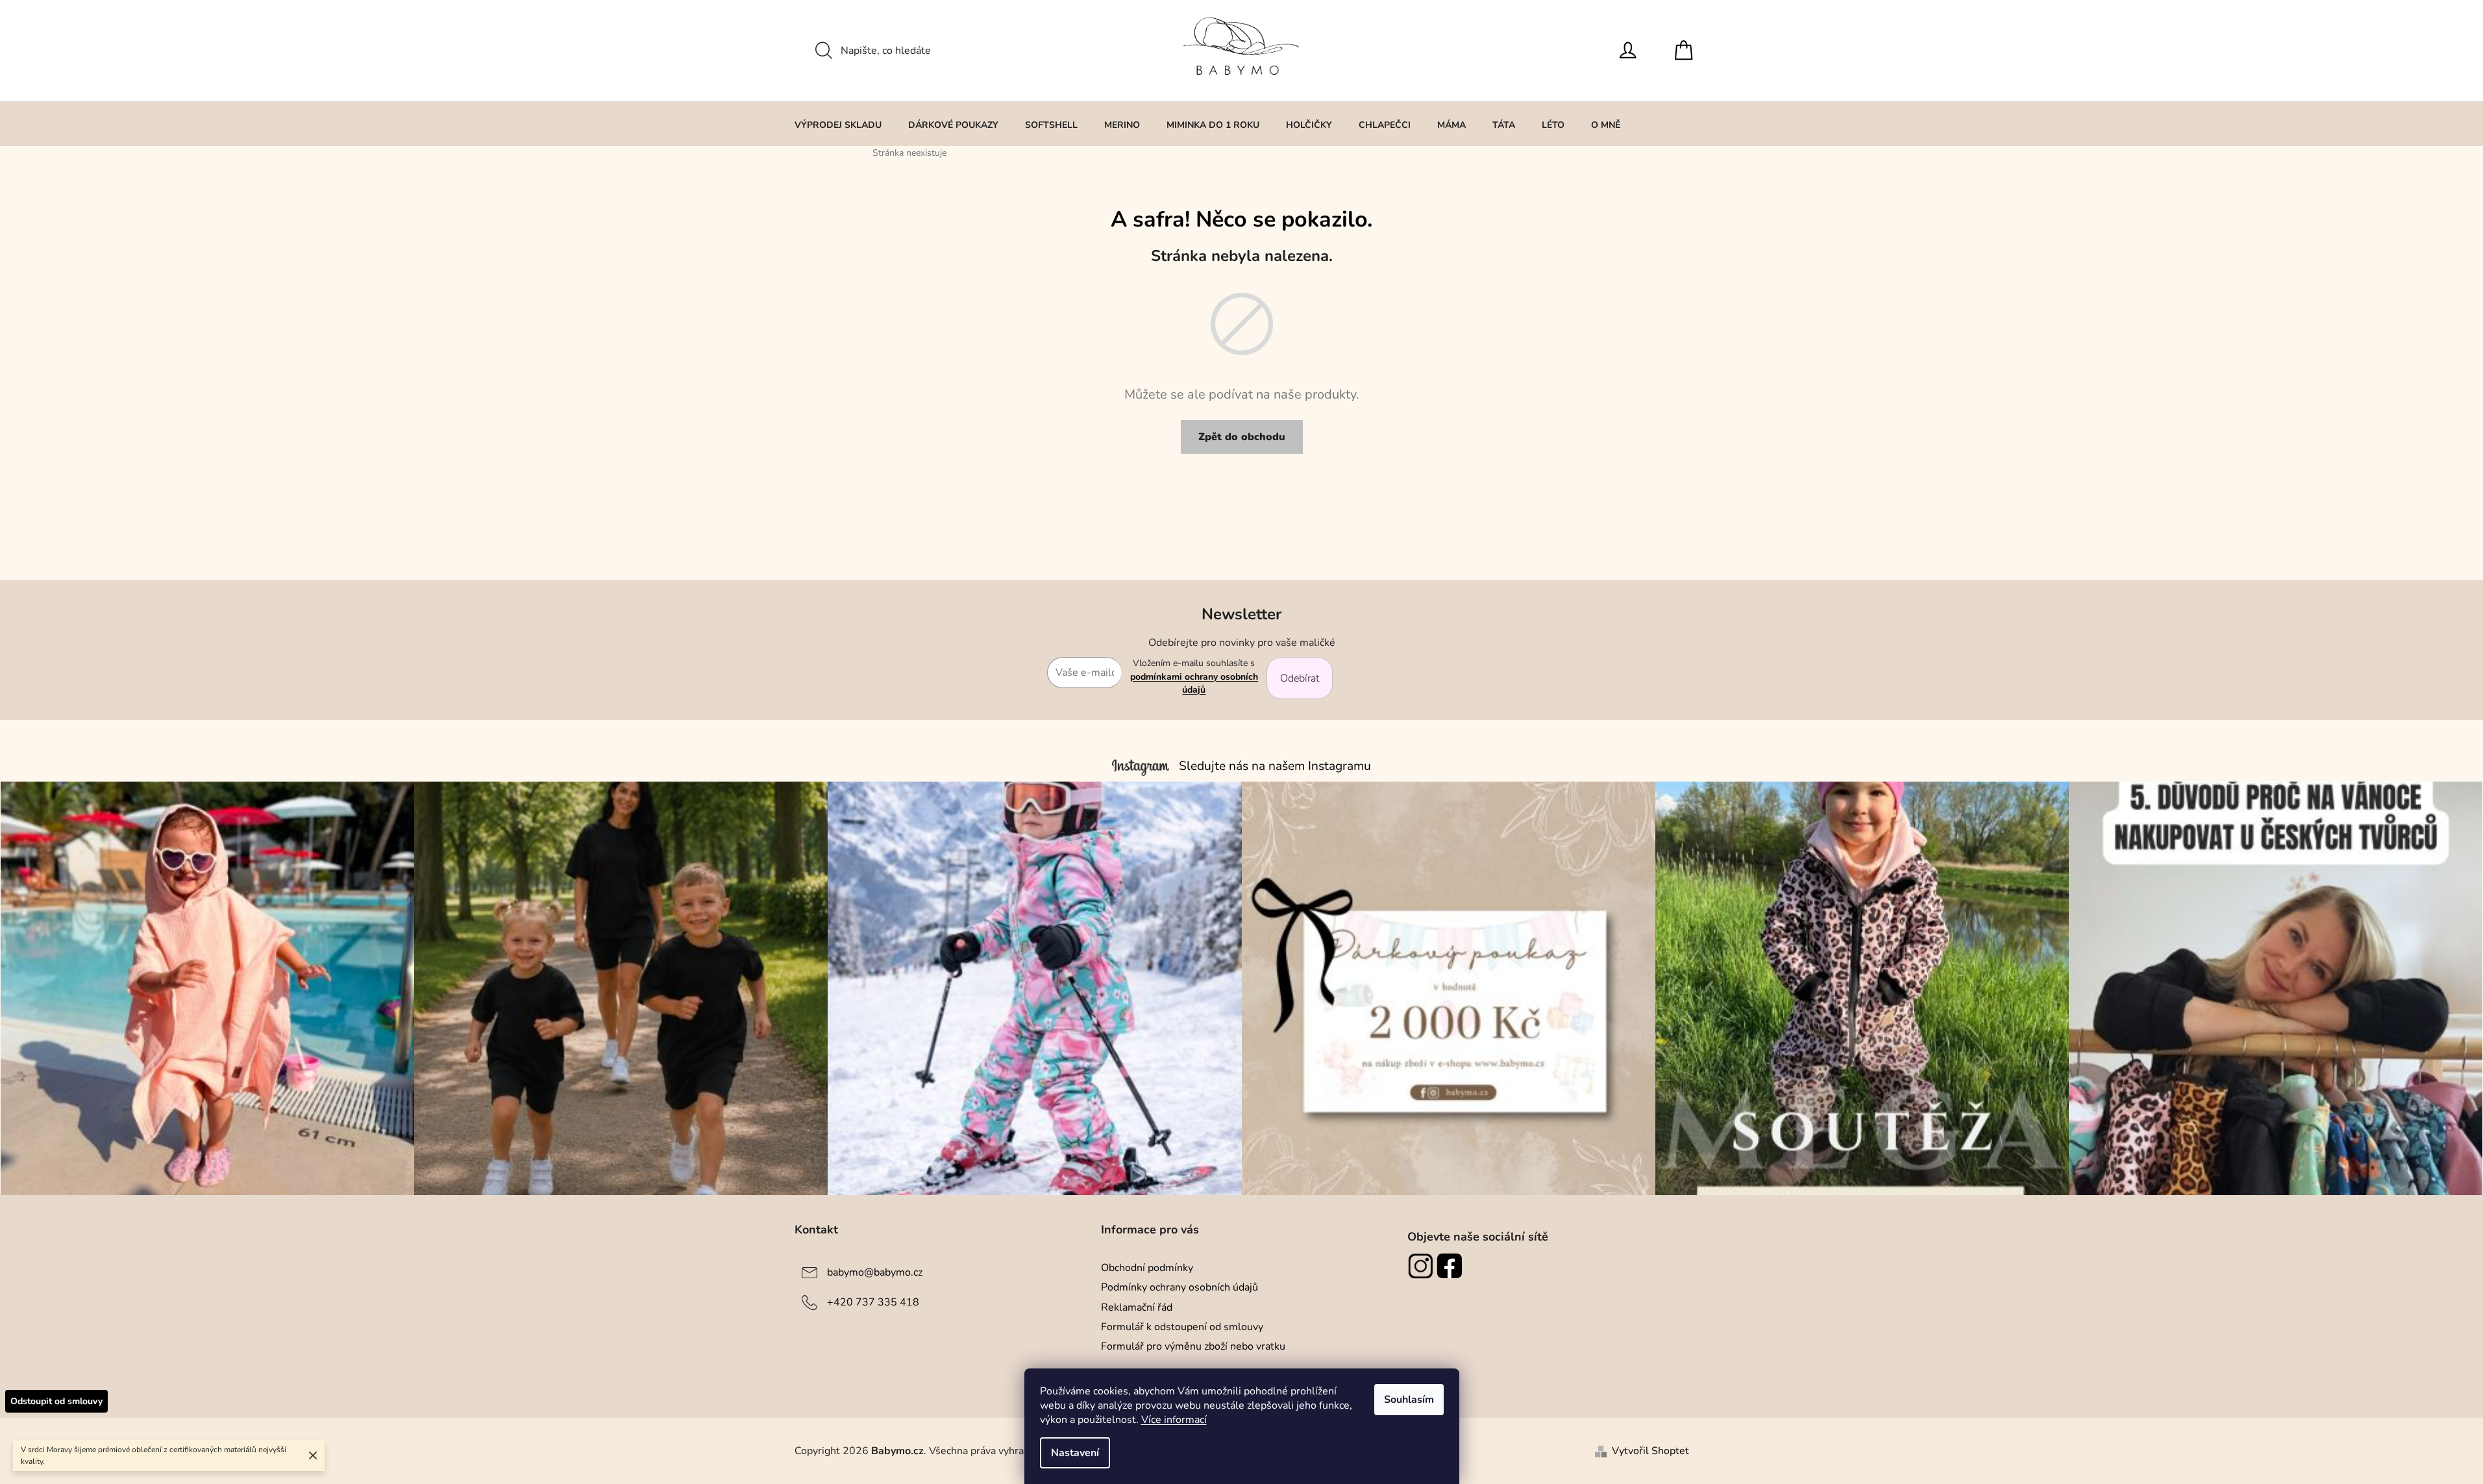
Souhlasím (1409, 1400)
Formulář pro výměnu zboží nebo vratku (1193, 1346)
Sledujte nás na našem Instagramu (1275, 766)
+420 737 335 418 (873, 1302)
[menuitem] (838, 125)
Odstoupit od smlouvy (56, 1401)
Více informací (1174, 1420)
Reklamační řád (1137, 1307)
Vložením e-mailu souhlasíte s (1194, 676)
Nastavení (1075, 1453)
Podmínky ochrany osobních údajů (1180, 1287)
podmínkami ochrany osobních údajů (1194, 683)
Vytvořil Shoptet (1650, 1451)
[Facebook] (1451, 1266)
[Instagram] (1422, 1266)
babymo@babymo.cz (875, 1272)
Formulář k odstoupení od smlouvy (1182, 1327)
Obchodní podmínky (1147, 1268)
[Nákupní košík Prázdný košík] (1687, 51)
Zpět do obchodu (1242, 437)
